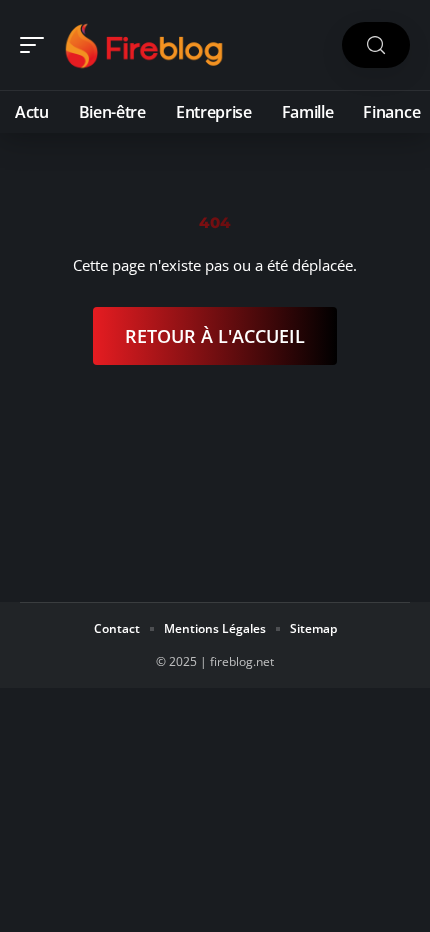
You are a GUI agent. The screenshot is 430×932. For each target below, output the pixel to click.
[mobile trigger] (37, 45)
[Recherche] (376, 45)
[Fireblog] (144, 45)
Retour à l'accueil (215, 336)
